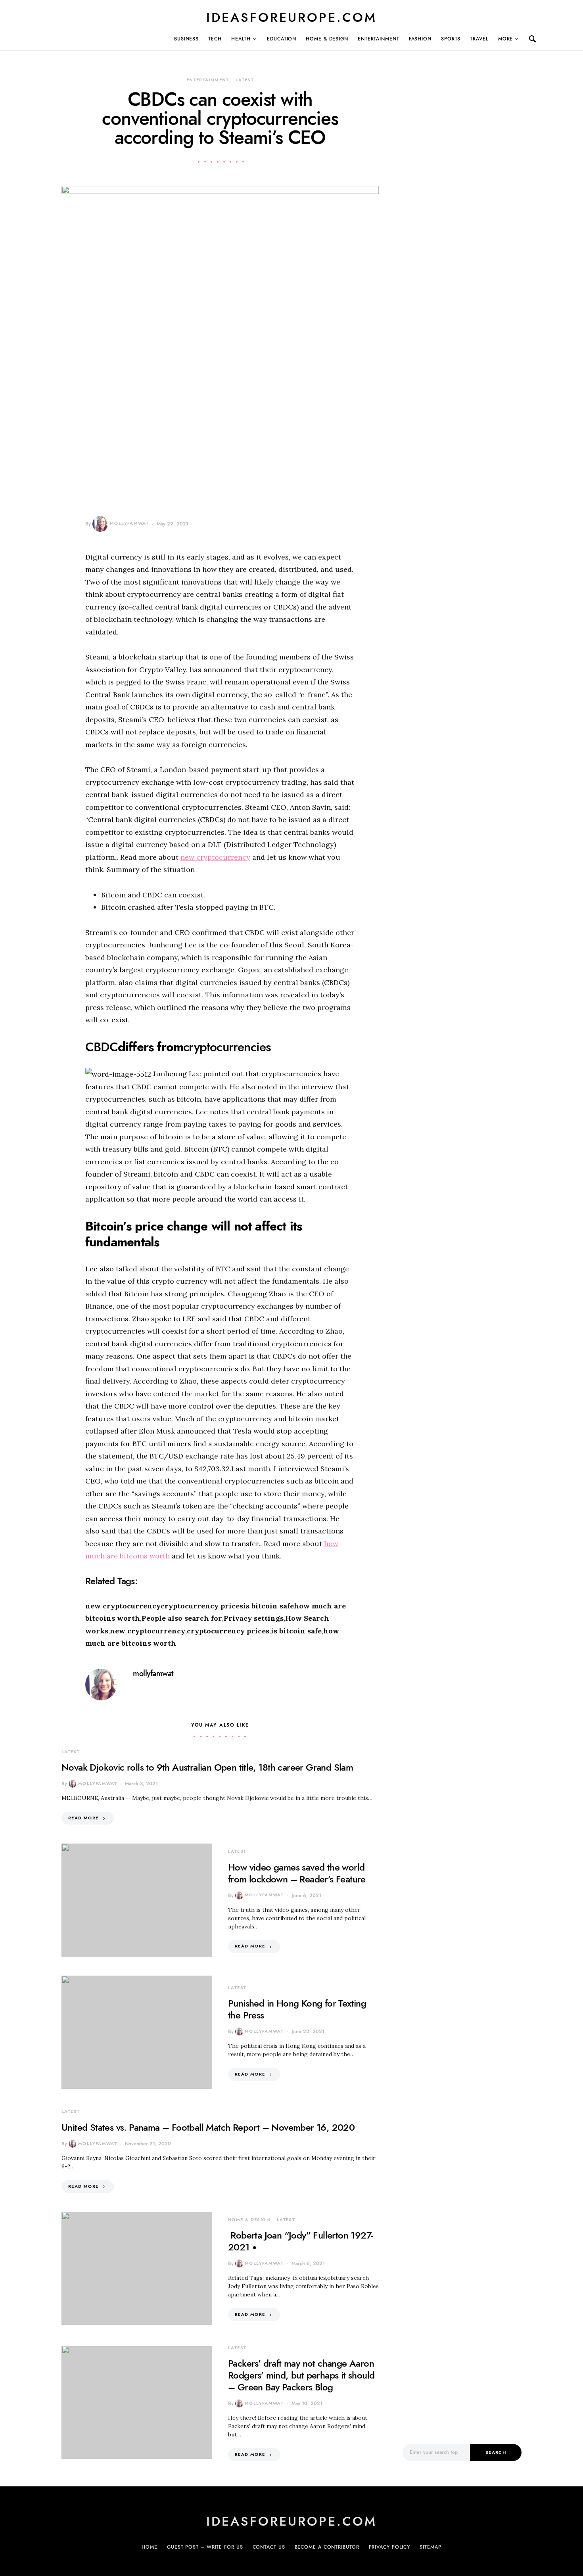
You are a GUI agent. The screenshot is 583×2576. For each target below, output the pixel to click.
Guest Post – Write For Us (205, 2547)
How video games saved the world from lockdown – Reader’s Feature (297, 1873)
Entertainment (379, 39)
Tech (215, 39)
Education (282, 39)
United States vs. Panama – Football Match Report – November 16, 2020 (208, 2127)
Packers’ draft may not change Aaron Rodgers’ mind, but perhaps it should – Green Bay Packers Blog (301, 2375)
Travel (479, 39)
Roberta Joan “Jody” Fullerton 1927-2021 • (300, 2241)
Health (241, 39)
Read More (83, 1818)
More (506, 39)
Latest (245, 80)
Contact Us (269, 2547)
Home (150, 2547)
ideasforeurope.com (291, 17)
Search (496, 2452)
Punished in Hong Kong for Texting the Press (297, 2009)
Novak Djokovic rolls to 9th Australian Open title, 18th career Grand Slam (207, 1767)
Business (186, 39)
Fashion (420, 39)
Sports (451, 39)
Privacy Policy (390, 2547)
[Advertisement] (462, 2296)
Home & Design (327, 39)
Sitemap (430, 2547)
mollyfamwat (129, 523)
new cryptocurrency (215, 857)
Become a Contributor (327, 2547)
